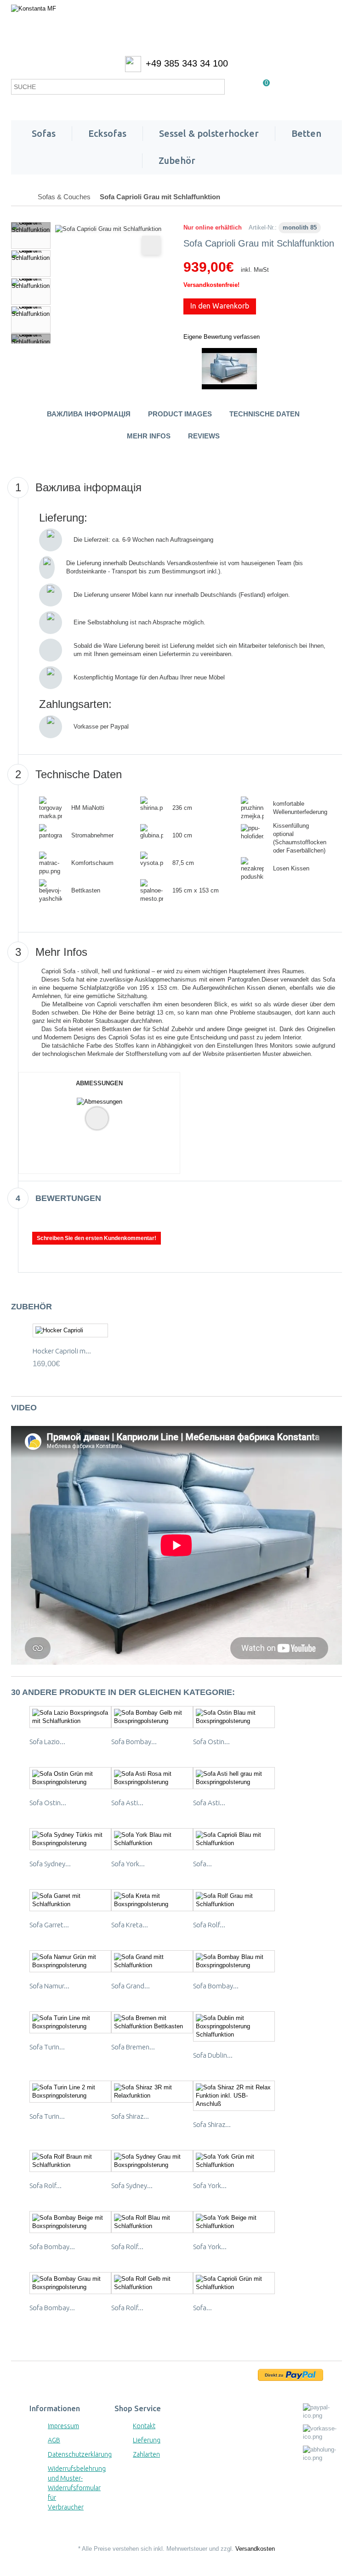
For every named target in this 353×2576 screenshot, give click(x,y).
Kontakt (144, 2426)
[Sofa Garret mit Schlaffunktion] (70, 1900)
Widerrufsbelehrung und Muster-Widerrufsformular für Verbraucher (77, 2488)
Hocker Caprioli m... (62, 1351)
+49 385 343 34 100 (187, 63)
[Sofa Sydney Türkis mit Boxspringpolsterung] (70, 1839)
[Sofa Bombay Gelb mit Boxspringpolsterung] (152, 1717)
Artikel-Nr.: (263, 227)
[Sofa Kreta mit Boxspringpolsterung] (152, 1900)
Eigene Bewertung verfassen (222, 337)
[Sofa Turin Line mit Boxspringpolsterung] (70, 2022)
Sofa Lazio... (47, 1742)
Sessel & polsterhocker (209, 133)
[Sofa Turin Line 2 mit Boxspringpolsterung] (70, 2092)
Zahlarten (146, 2454)
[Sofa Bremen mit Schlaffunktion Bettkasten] (152, 2022)
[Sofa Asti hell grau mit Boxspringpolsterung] (234, 1778)
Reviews (204, 436)
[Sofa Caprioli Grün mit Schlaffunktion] (234, 2283)
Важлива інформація (89, 414)
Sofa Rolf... (209, 1925)
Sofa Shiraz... (130, 2116)
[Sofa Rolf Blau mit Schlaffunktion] (152, 2222)
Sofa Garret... (49, 1925)
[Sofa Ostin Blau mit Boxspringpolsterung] (234, 1717)
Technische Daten (265, 414)
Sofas (44, 133)
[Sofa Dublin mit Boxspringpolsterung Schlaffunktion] (234, 2026)
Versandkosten (255, 2549)
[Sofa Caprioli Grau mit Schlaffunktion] (31, 236)
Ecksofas (107, 133)
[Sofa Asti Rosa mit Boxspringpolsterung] (152, 1778)
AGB (54, 2440)
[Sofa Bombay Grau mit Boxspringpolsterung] (70, 2283)
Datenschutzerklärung (80, 2454)
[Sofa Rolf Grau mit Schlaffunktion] (234, 1900)
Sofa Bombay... (134, 1742)
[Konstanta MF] (176, 28)
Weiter (31, 338)
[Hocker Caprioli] (70, 1331)
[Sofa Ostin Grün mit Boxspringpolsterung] (70, 1778)
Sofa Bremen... (133, 2047)
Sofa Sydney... (50, 1864)
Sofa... (202, 1864)
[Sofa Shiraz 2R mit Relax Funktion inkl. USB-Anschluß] (234, 2096)
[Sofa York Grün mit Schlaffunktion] (234, 2161)
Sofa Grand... (131, 1986)
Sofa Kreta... (130, 1925)
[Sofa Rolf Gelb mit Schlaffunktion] (152, 2283)
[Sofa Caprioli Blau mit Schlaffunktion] (234, 1839)
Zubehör (177, 160)
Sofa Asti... (127, 1803)
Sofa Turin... (47, 2047)
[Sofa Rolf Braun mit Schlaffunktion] (70, 2161)
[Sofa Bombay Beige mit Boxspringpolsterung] (70, 2222)
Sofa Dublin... (213, 2055)
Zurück (31, 227)
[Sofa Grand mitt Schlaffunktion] (152, 1961)
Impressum (63, 2426)
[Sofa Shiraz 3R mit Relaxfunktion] (152, 2092)
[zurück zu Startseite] (21, 197)
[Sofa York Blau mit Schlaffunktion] (152, 1839)
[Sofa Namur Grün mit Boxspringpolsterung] (70, 1961)
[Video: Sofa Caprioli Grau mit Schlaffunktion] (229, 368)
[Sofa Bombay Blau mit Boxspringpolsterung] (234, 1961)
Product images (180, 414)
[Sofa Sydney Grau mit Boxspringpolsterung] (152, 2161)
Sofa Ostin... (211, 1742)
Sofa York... (128, 1864)
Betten (306, 133)
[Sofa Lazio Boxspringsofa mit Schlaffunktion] (70, 1717)
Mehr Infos (149, 436)
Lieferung (147, 2440)
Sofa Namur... (49, 1986)
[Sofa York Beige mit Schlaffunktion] (234, 2222)
